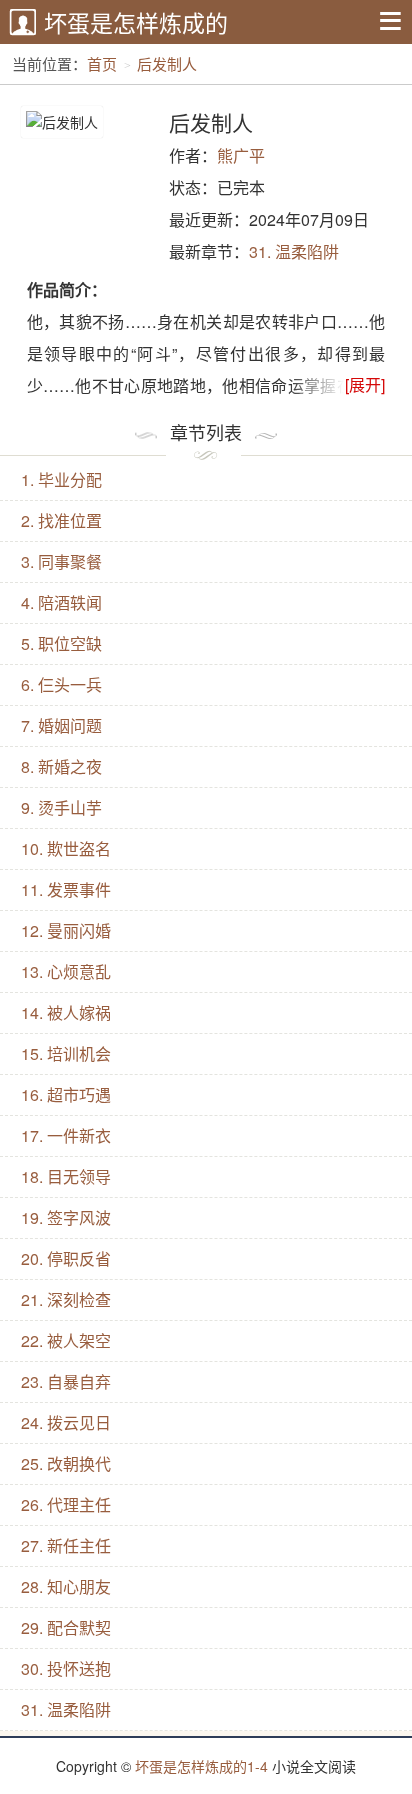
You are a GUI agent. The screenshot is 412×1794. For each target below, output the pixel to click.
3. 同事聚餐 (61, 561)
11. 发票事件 (66, 889)
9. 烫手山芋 (61, 807)
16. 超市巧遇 (66, 1094)
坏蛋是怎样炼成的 (136, 22)
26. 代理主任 (66, 1504)
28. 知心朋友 (66, 1586)
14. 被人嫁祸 (66, 1012)
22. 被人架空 (66, 1340)
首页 (102, 63)
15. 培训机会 (66, 1053)
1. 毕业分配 (61, 479)
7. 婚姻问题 (61, 725)
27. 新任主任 (66, 1545)
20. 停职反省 (66, 1258)
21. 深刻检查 (66, 1299)
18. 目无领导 (66, 1176)
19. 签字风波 (66, 1217)
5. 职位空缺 (61, 643)
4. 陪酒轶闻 (61, 602)
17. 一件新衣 (66, 1135)
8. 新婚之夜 (61, 766)
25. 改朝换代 (66, 1463)
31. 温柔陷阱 (294, 251)
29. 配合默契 (66, 1627)
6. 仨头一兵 (61, 684)
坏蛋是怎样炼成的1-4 (201, 1766)
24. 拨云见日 (66, 1422)
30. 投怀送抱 (66, 1668)
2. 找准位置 (61, 520)
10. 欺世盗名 (66, 848)
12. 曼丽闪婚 (66, 930)
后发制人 (167, 63)
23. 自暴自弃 (66, 1381)
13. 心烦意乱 (66, 971)
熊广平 (241, 155)
